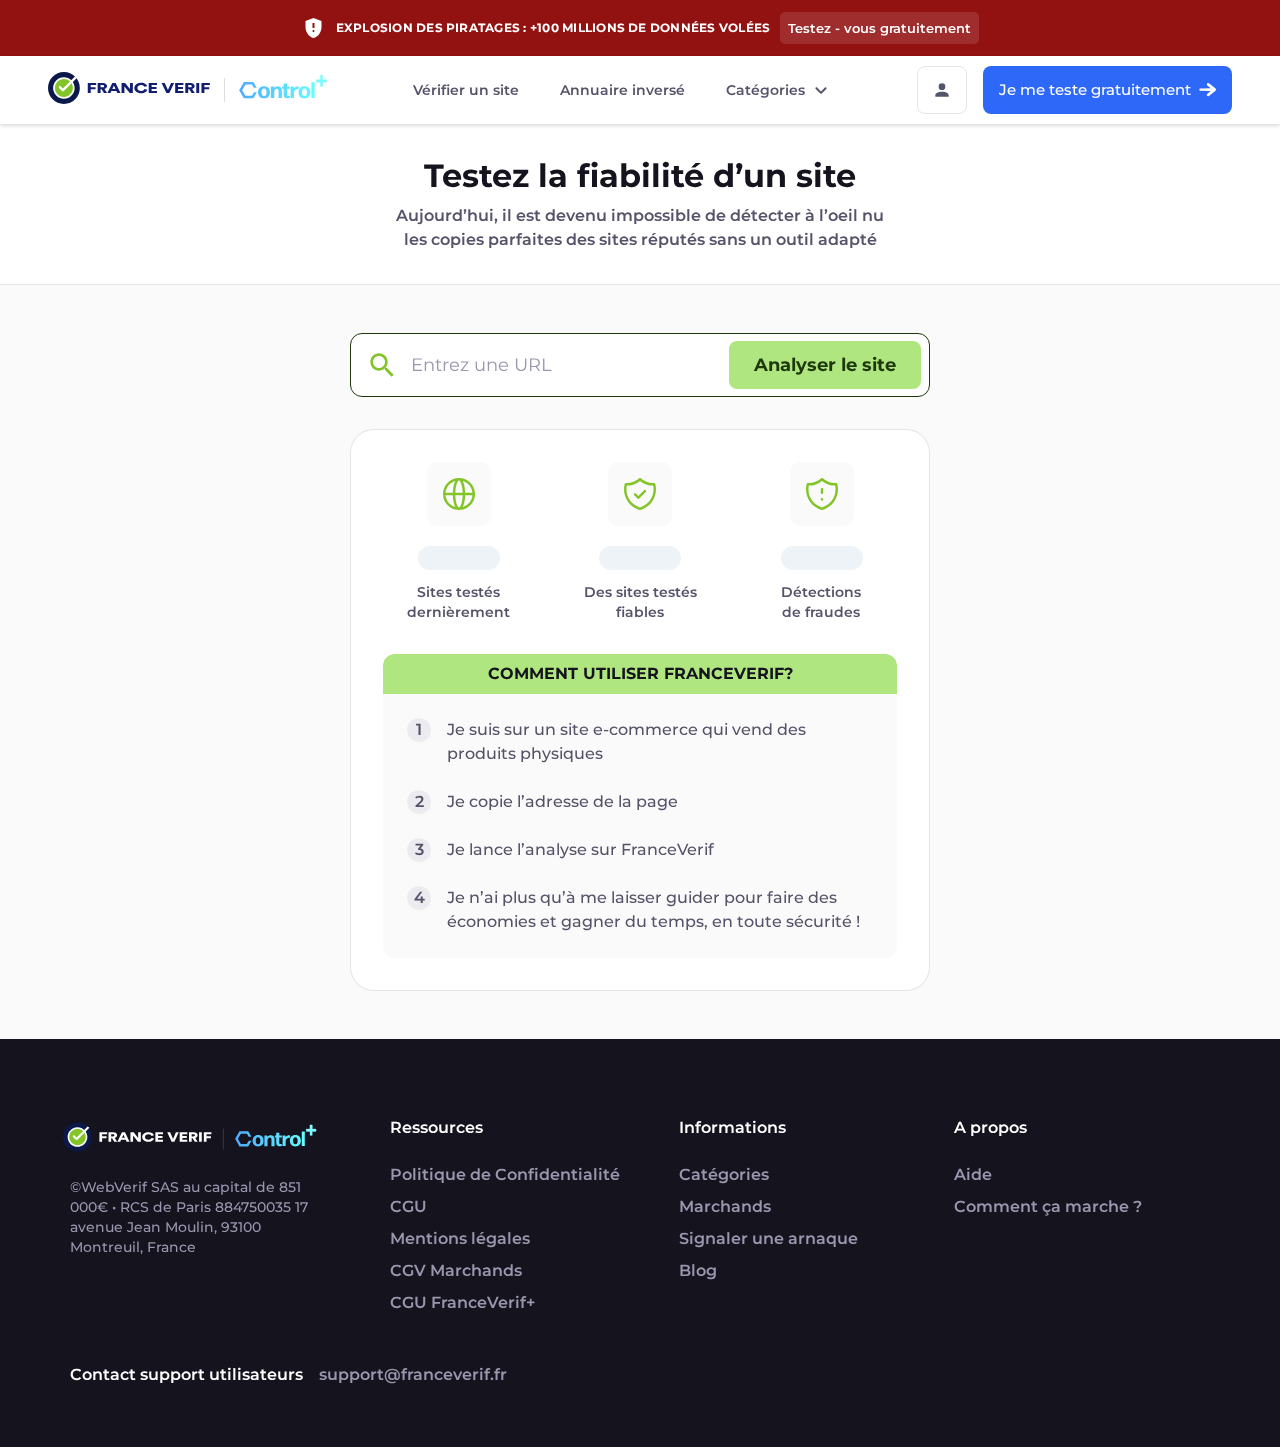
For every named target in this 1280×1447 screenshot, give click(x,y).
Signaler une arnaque (768, 1238)
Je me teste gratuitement (1095, 89)
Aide (973, 1174)
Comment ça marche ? (1048, 1206)
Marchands (725, 1206)
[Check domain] (381, 365)
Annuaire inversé (622, 90)
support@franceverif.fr (413, 1374)
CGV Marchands (456, 1270)
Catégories (765, 90)
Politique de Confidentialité (505, 1174)
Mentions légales (460, 1238)
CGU (408, 1206)
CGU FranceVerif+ (462, 1302)
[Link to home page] (129, 90)
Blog (698, 1270)
